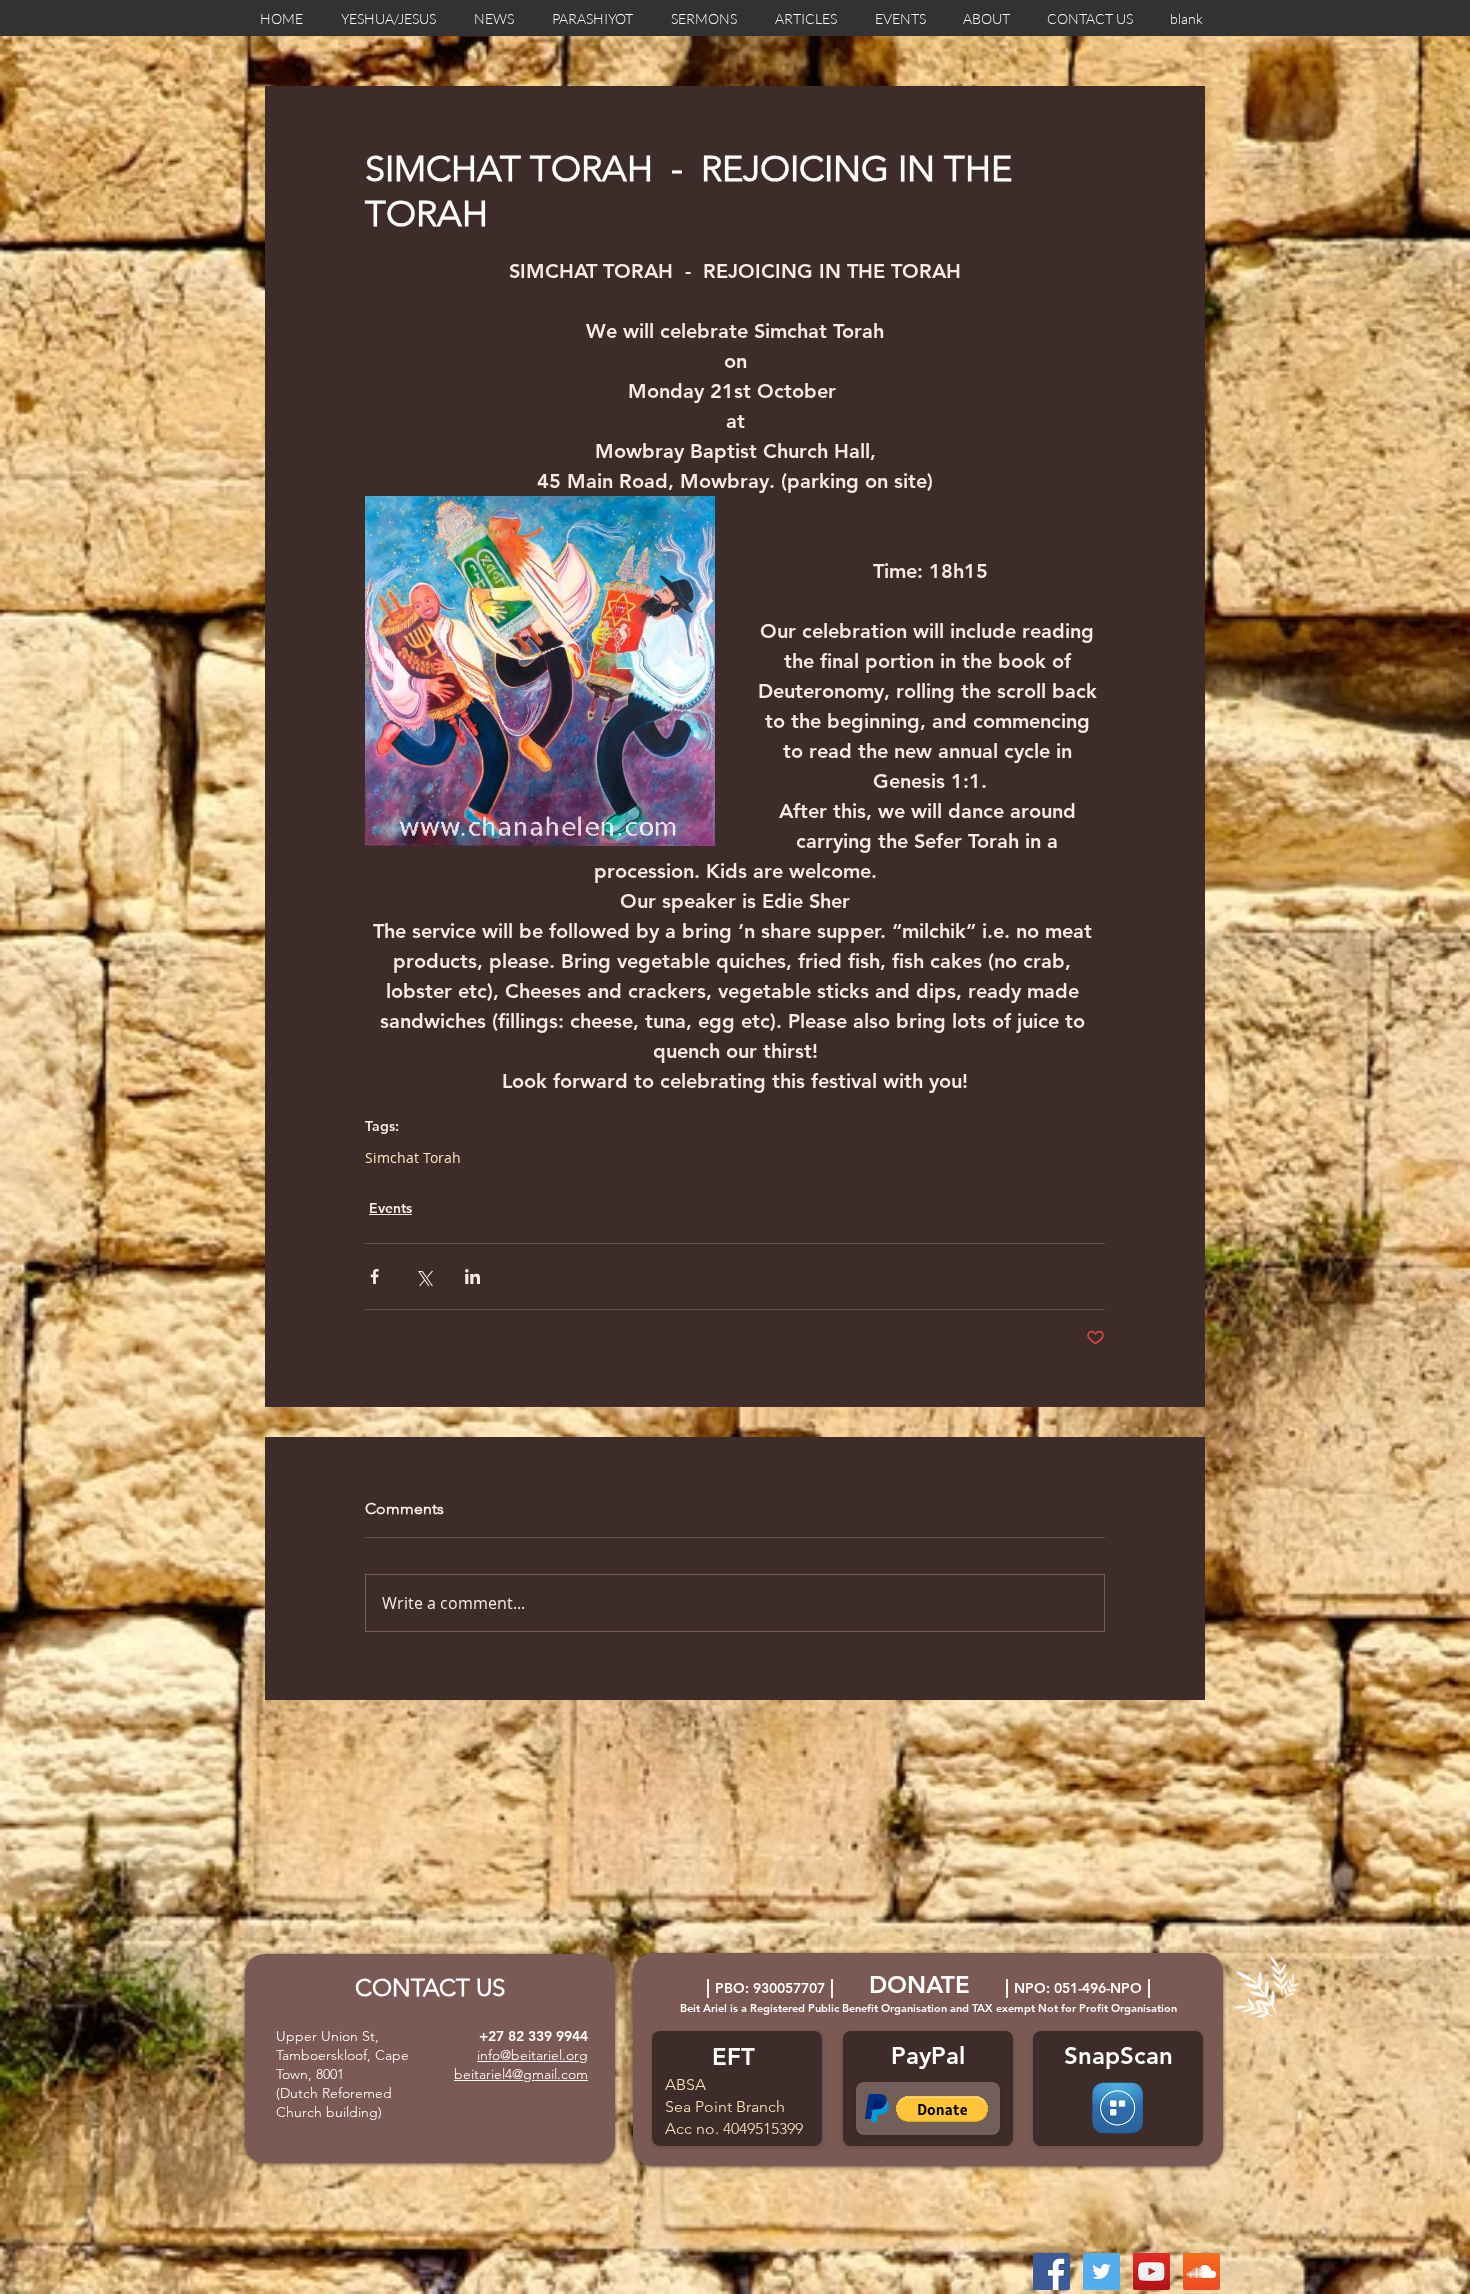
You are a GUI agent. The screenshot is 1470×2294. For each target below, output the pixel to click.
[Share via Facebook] (374, 1276)
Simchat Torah (413, 1157)
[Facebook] (1051, 2271)
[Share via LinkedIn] (472, 1276)
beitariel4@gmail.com (521, 2074)
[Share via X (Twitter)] (423, 1276)
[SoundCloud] (1201, 2271)
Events (390, 1208)
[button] (942, 2109)
